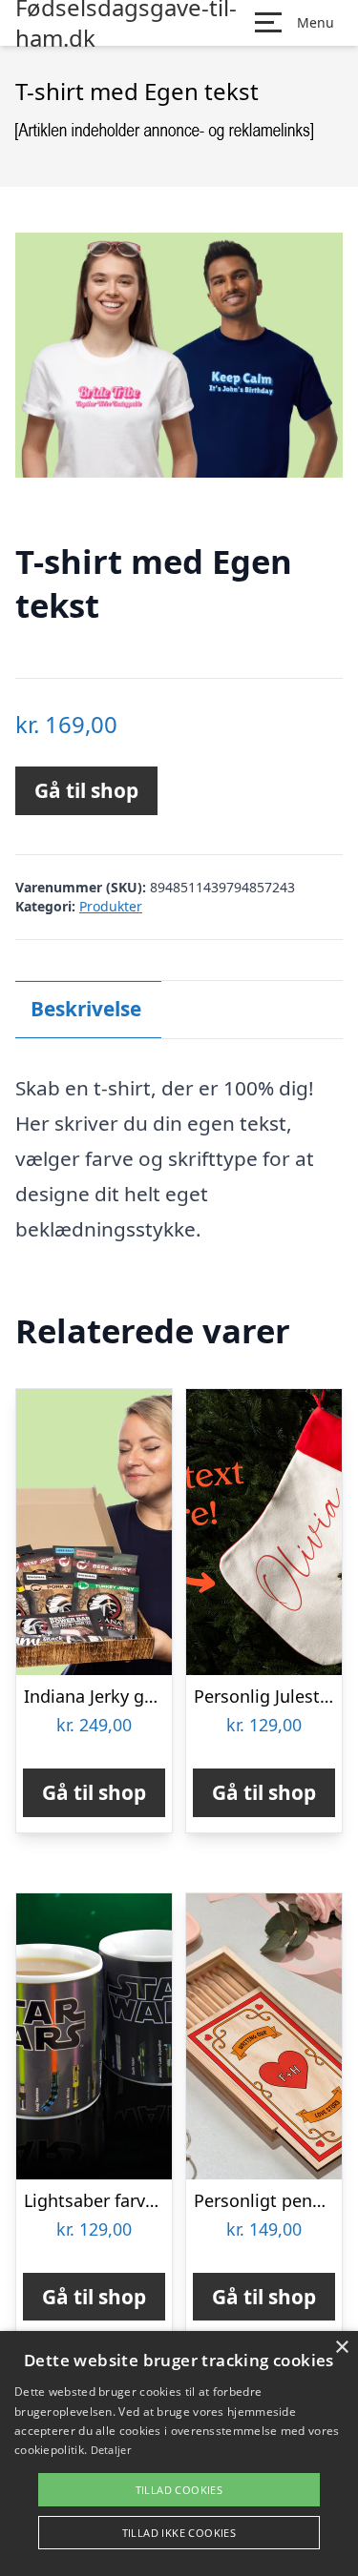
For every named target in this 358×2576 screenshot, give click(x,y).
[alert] (179, 2453)
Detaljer (111, 2450)
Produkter (111, 906)
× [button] (341, 2348)
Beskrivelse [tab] (86, 1009)
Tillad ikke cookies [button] (179, 2533)
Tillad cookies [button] (179, 2490)
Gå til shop (86, 790)
